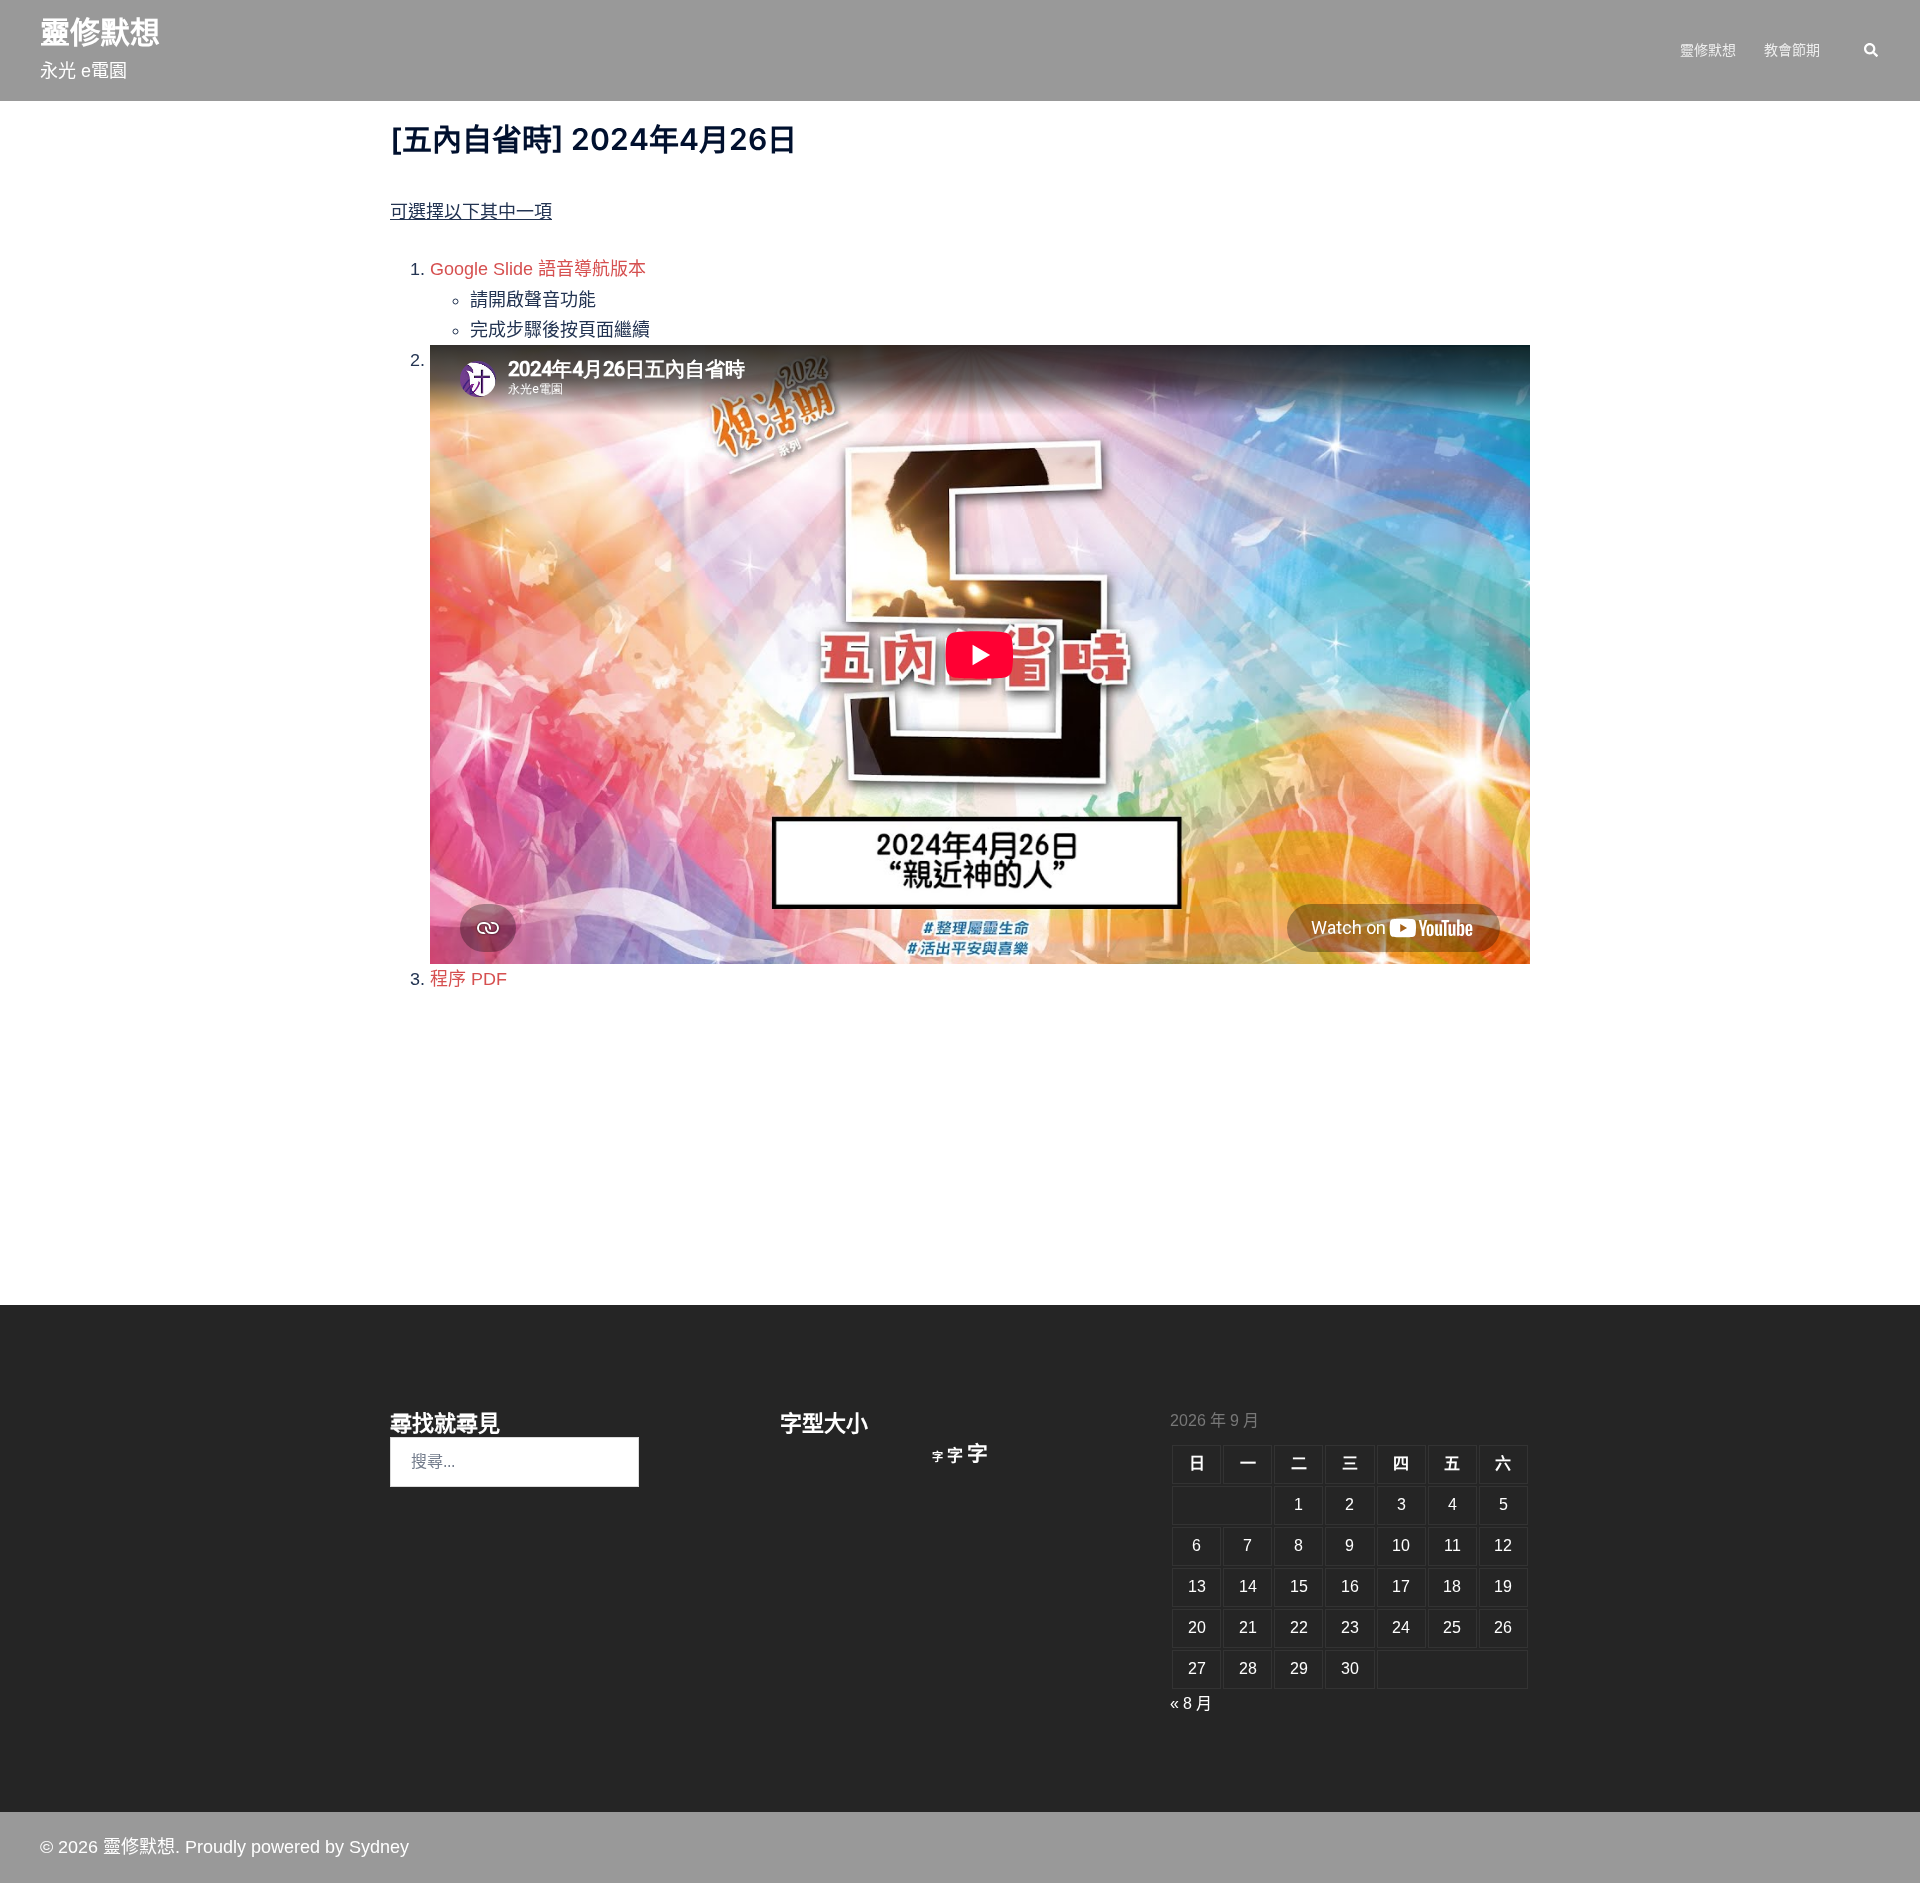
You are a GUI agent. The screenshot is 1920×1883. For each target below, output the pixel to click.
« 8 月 (1191, 1703)
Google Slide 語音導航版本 (538, 269)
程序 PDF (468, 979)
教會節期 (1792, 50)
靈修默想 (100, 32)
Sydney (379, 1847)
